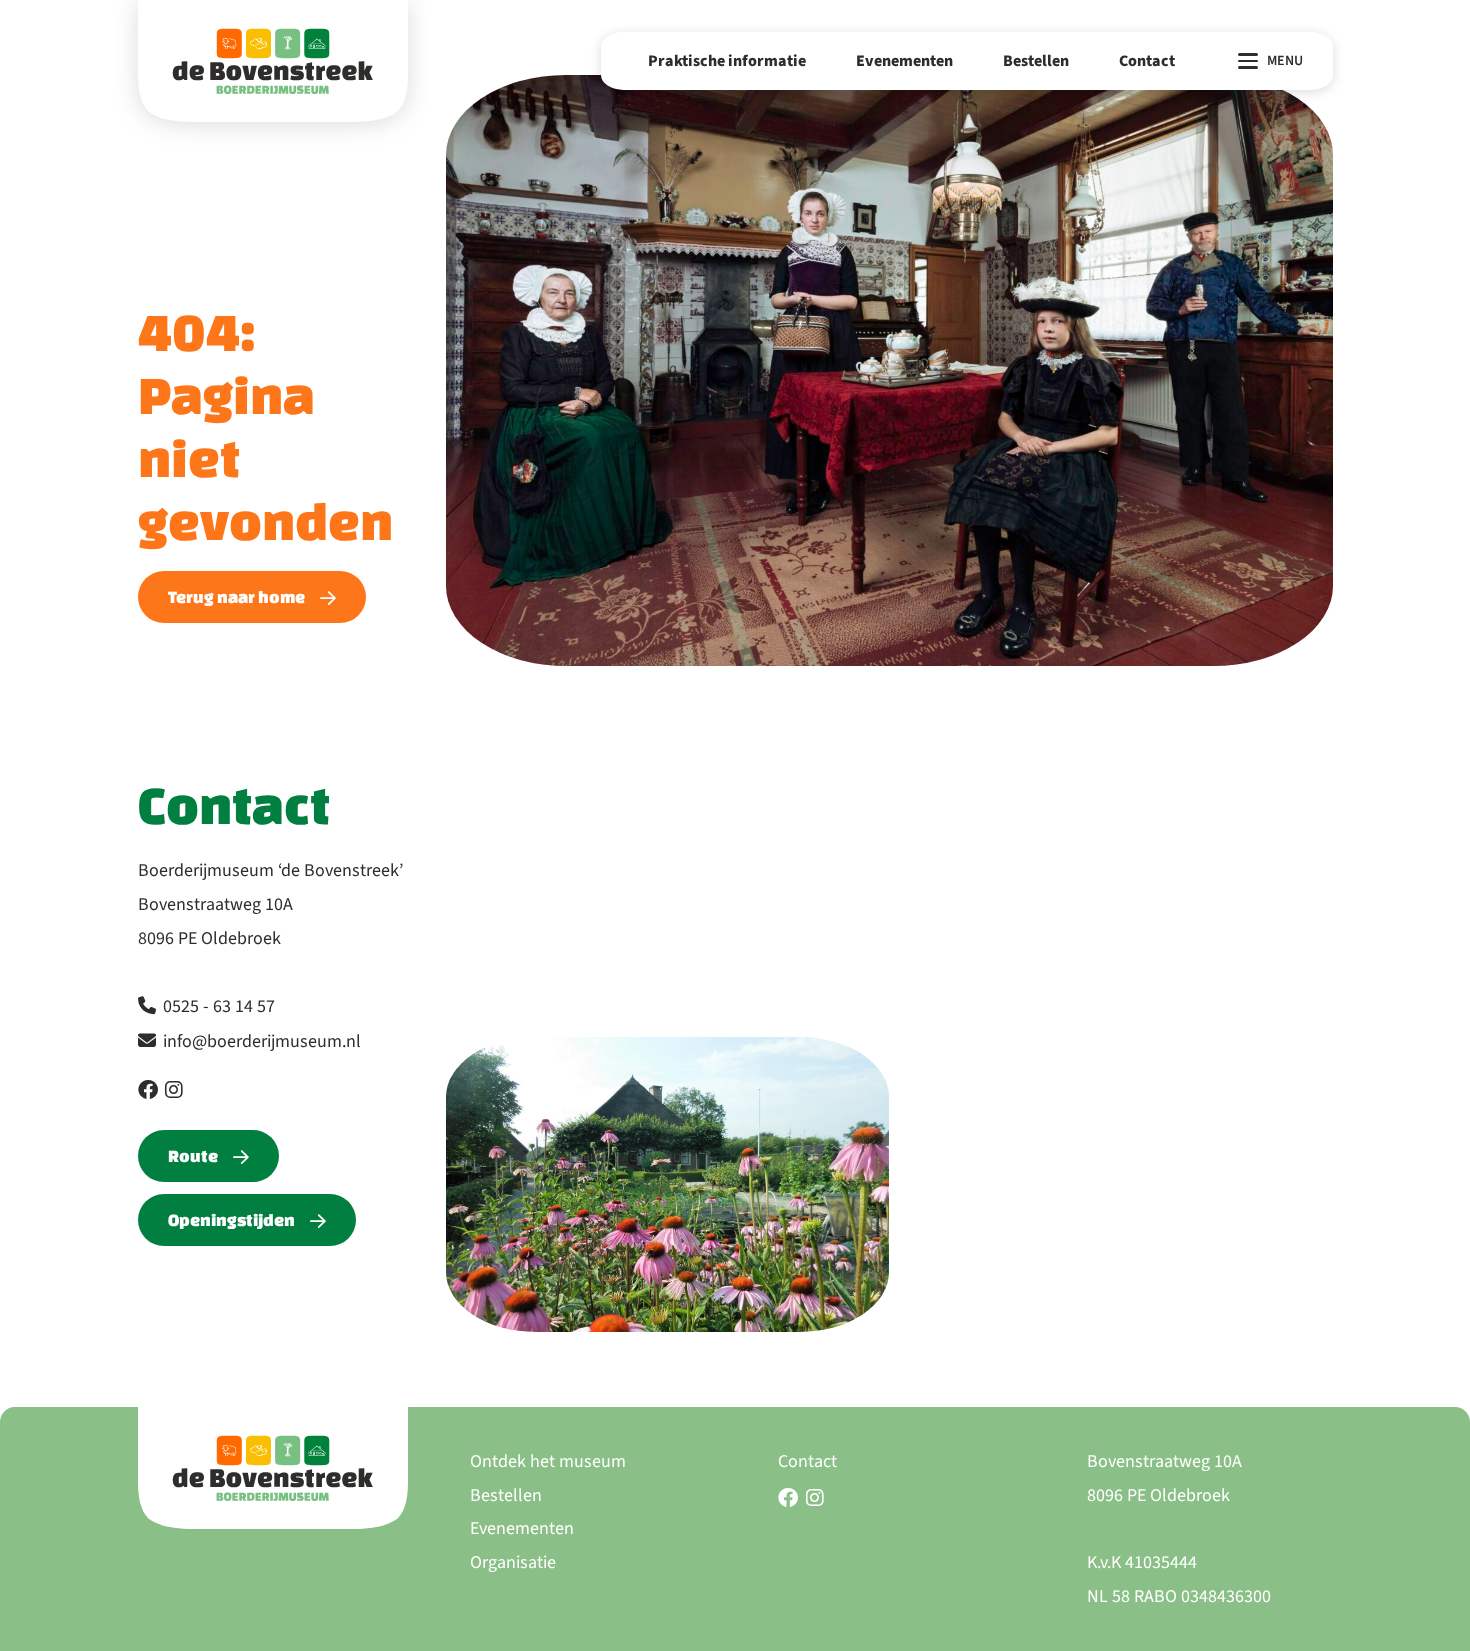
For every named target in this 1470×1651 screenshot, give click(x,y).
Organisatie (513, 1562)
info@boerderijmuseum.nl (262, 1041)
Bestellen (1036, 61)
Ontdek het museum (548, 1461)
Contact (1147, 61)
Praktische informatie (727, 61)
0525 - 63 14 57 (219, 1006)
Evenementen (904, 61)
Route (193, 1155)
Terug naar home (236, 596)
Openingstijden (231, 1219)
